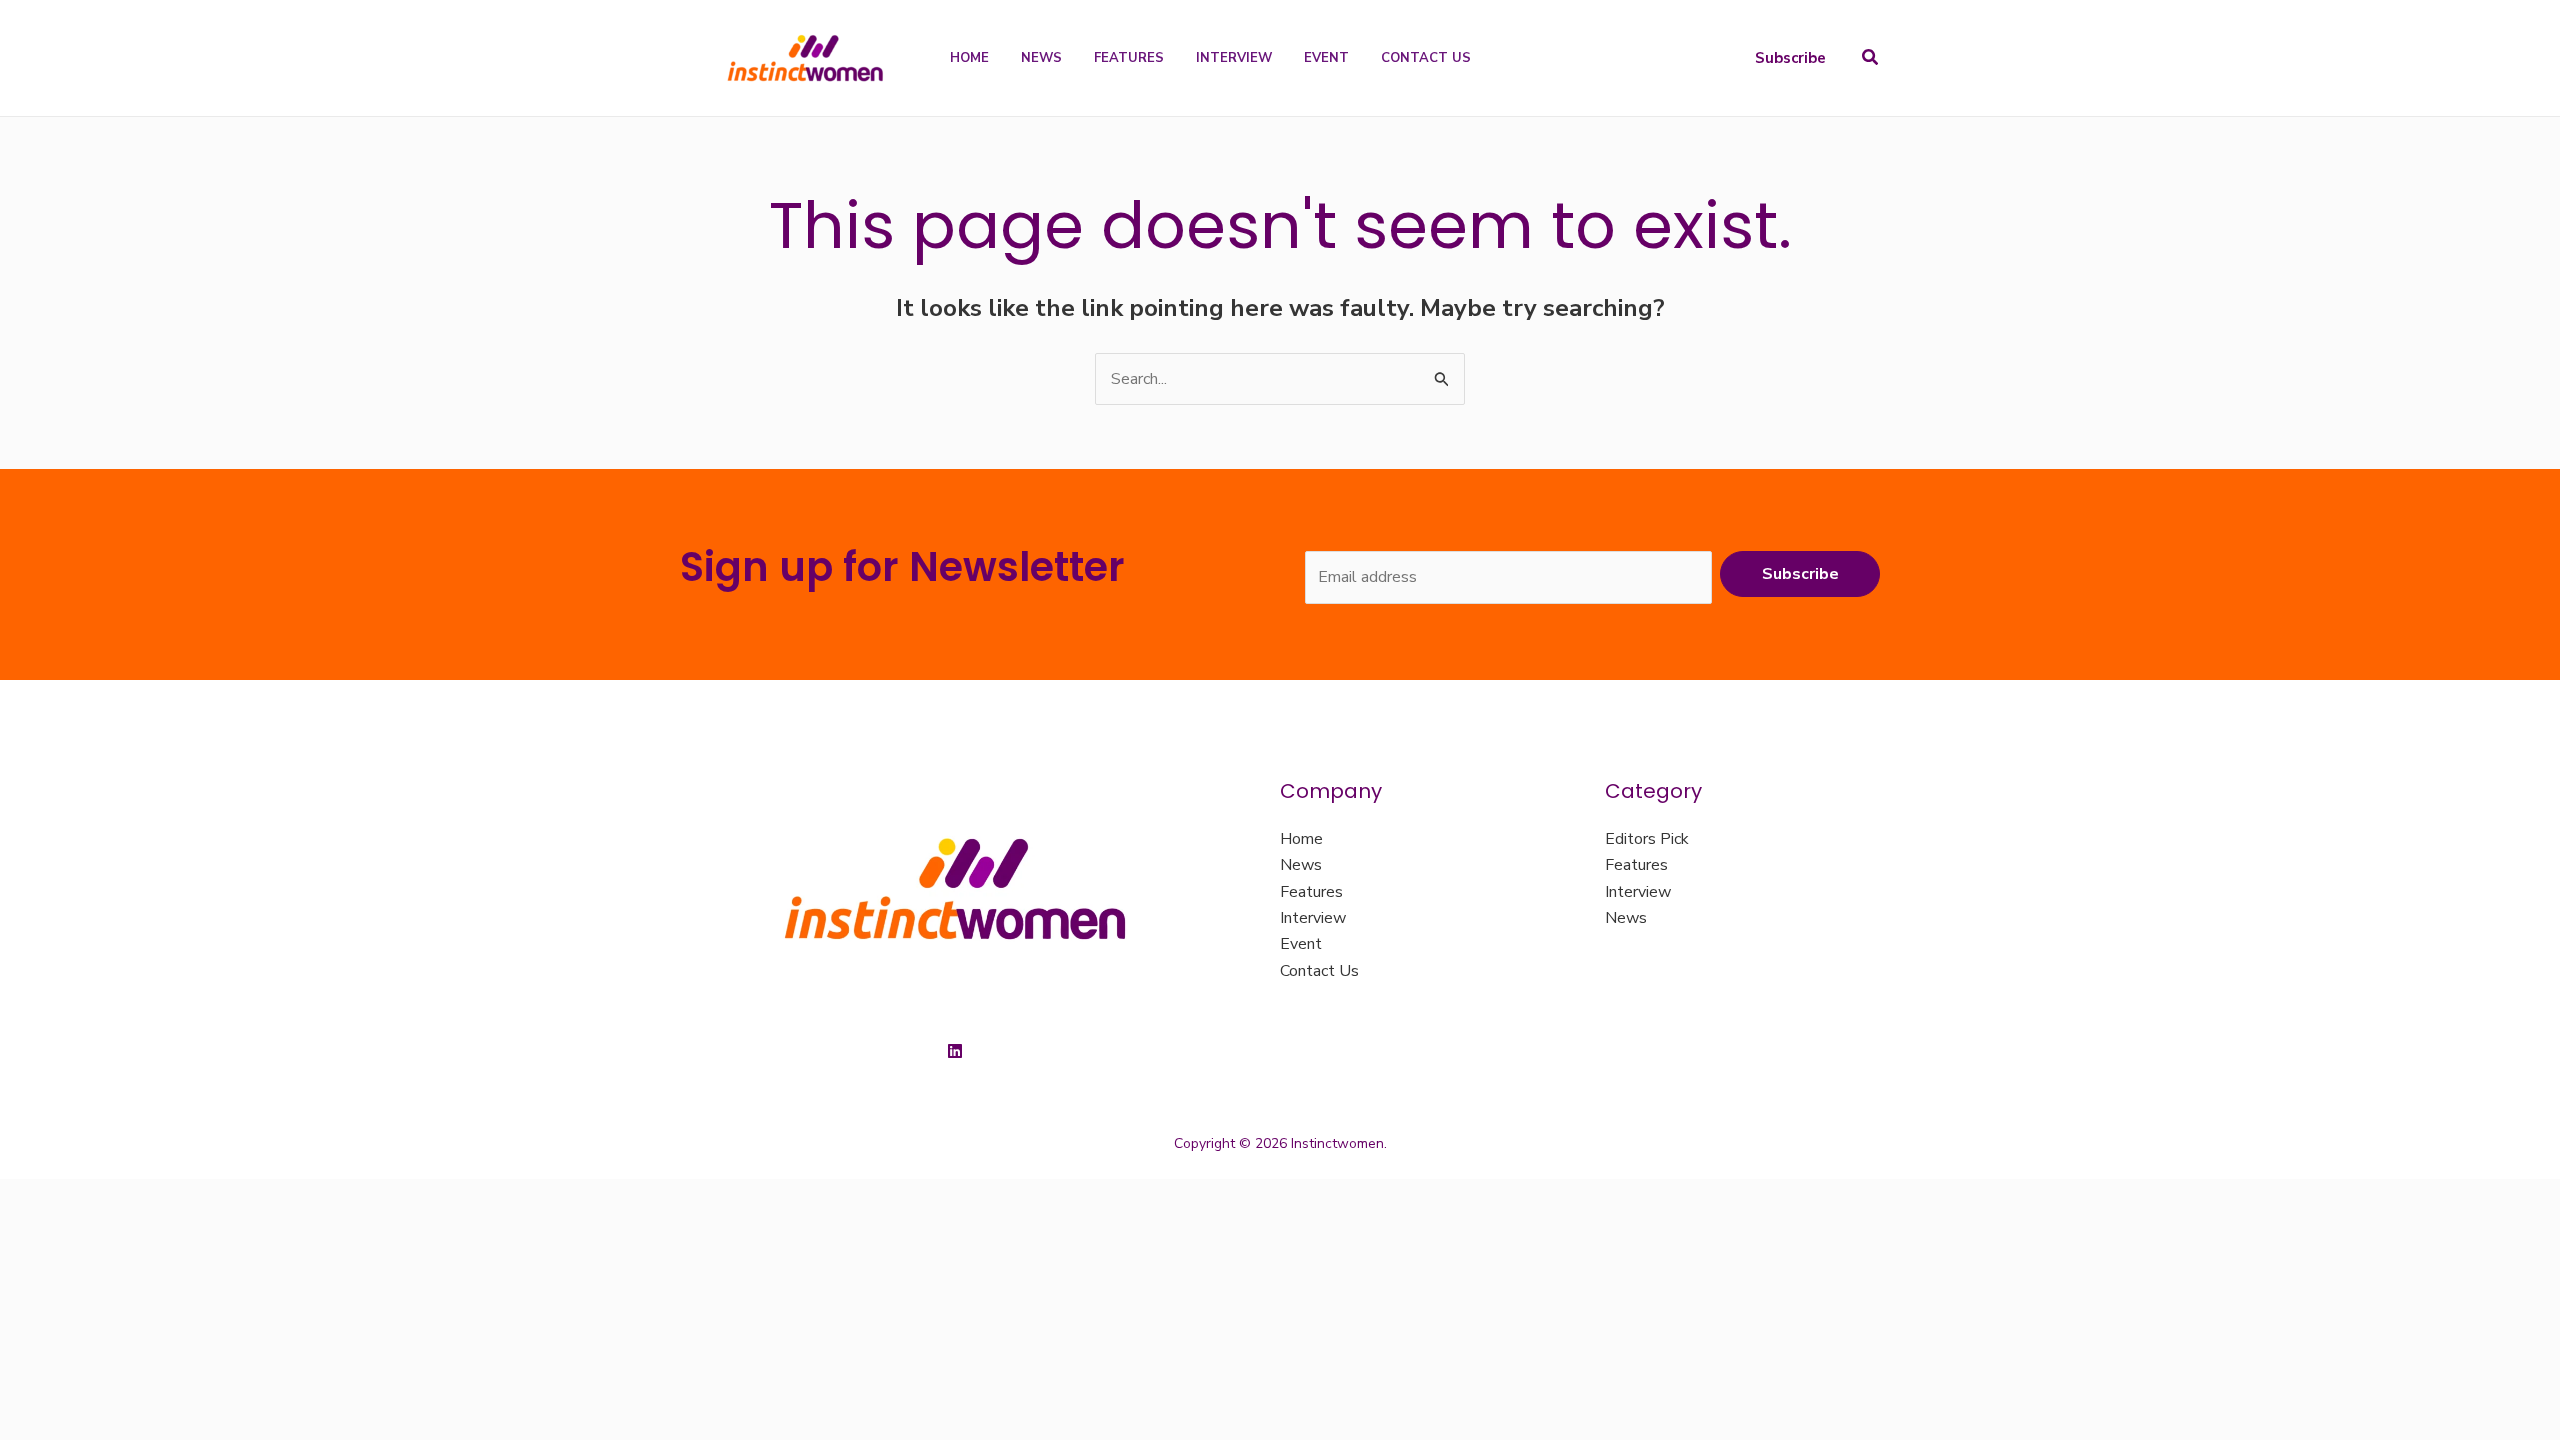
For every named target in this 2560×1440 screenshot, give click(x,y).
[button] (1790, 58)
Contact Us (1319, 971)
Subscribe (1800, 574)
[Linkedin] (955, 1051)
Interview (1313, 918)
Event (1301, 944)
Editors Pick (1647, 839)
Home (1301, 839)
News (1301, 865)
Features (1311, 892)
